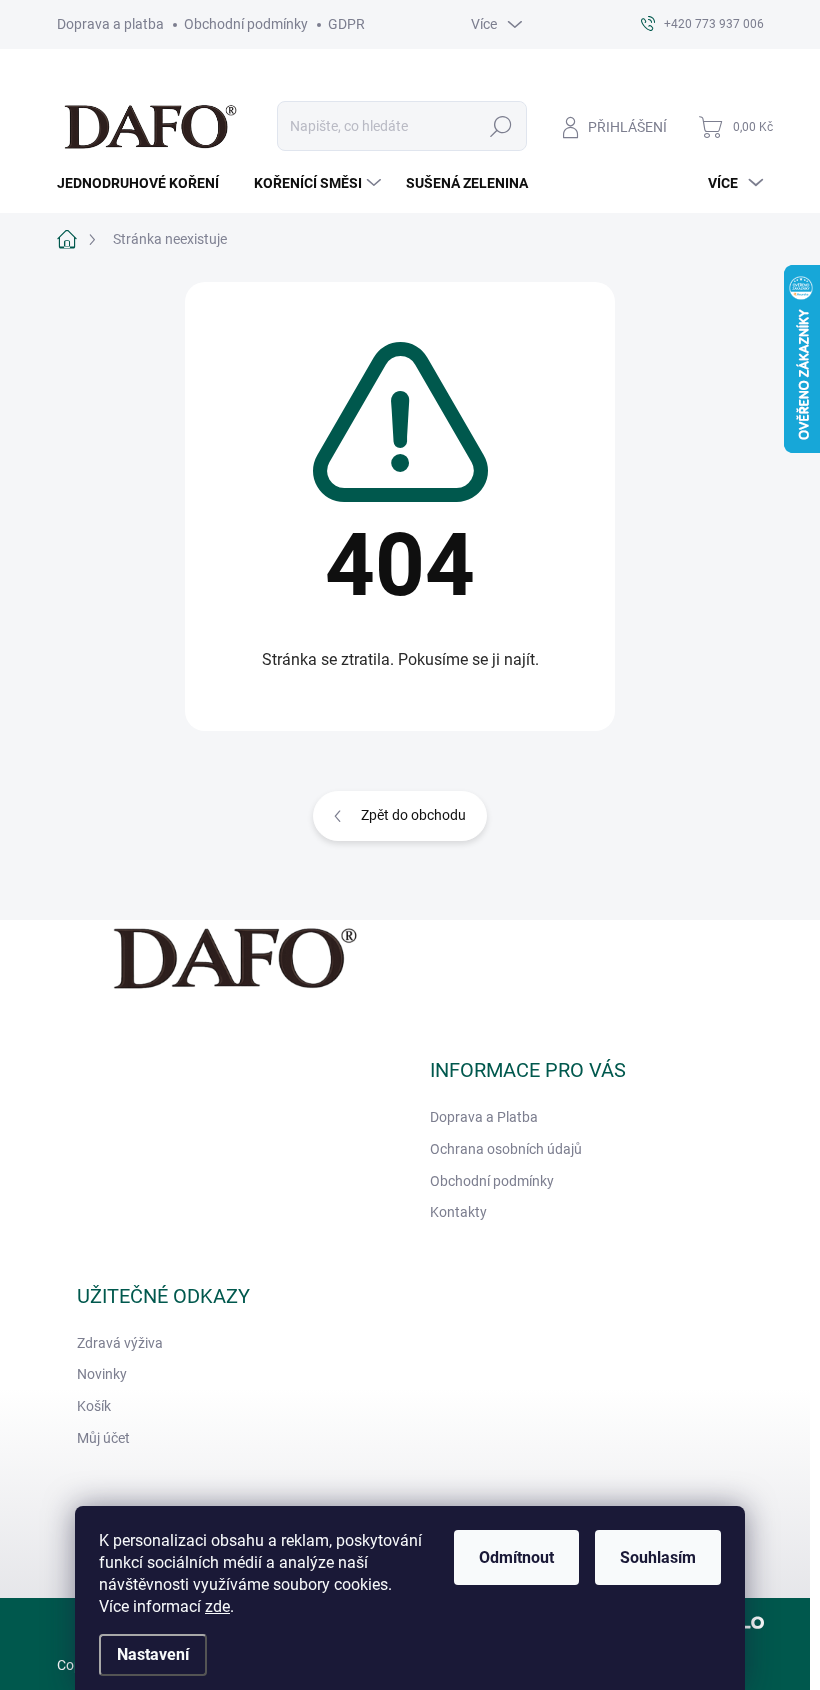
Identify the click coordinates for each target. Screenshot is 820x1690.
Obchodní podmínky (246, 24)
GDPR (346, 24)
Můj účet (103, 1438)
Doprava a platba (110, 24)
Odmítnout (516, 1557)
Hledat (500, 126)
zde (217, 1606)
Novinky (102, 1374)
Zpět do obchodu (413, 815)
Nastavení (153, 1654)
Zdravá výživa (120, 1343)
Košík (94, 1406)
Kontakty (458, 1212)
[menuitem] (145, 183)
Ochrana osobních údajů (506, 1149)
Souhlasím (658, 1557)
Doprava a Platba (484, 1117)
